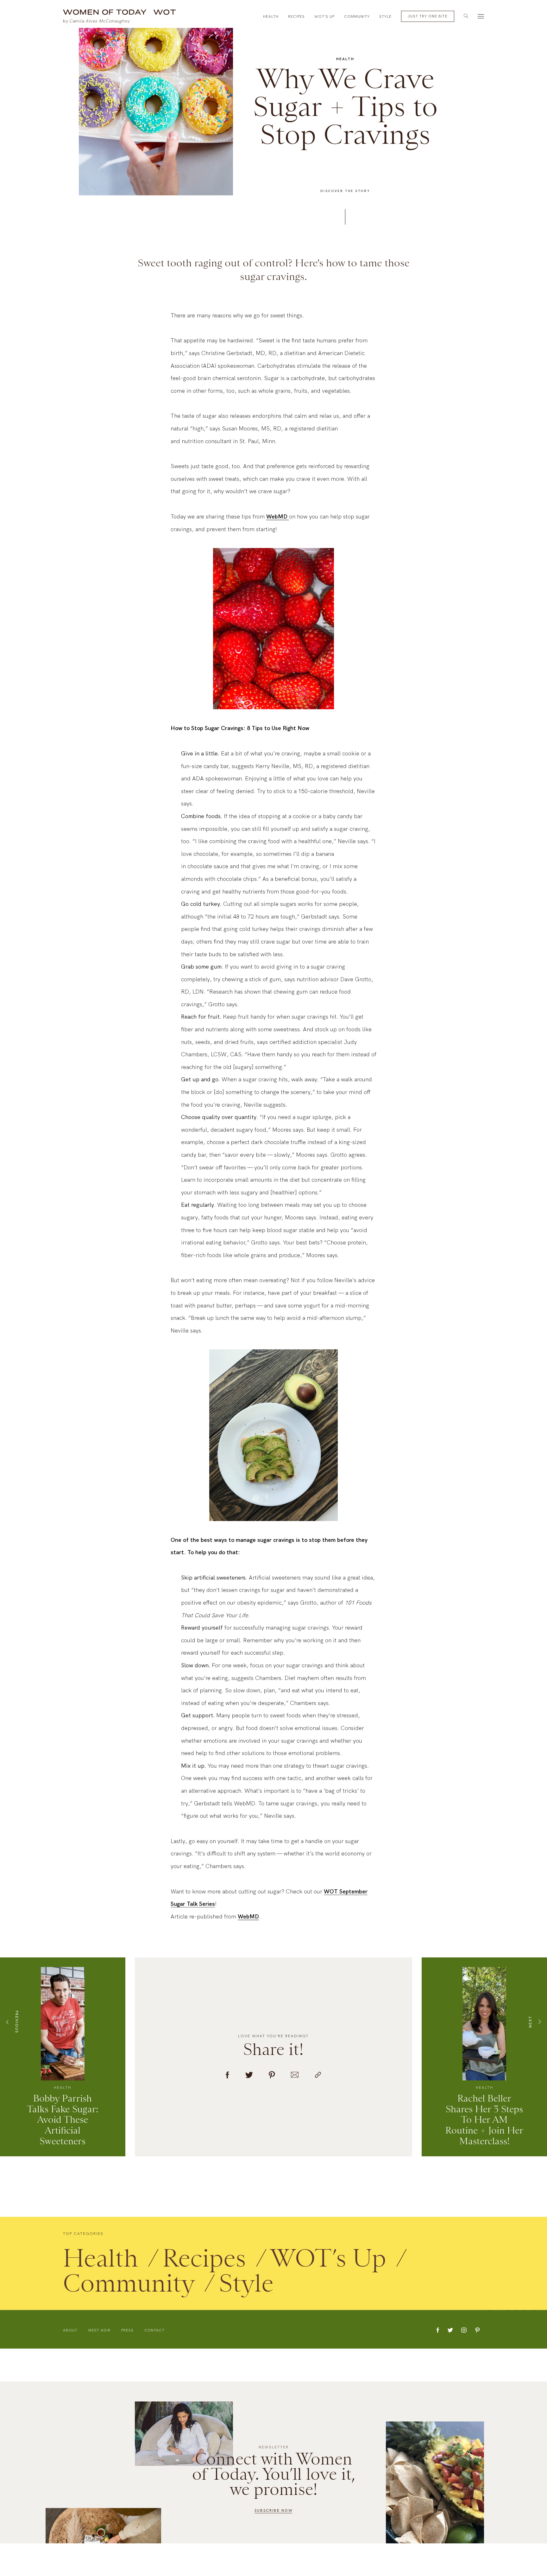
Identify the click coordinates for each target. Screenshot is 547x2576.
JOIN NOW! (409, 1335)
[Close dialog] (533, 14)
